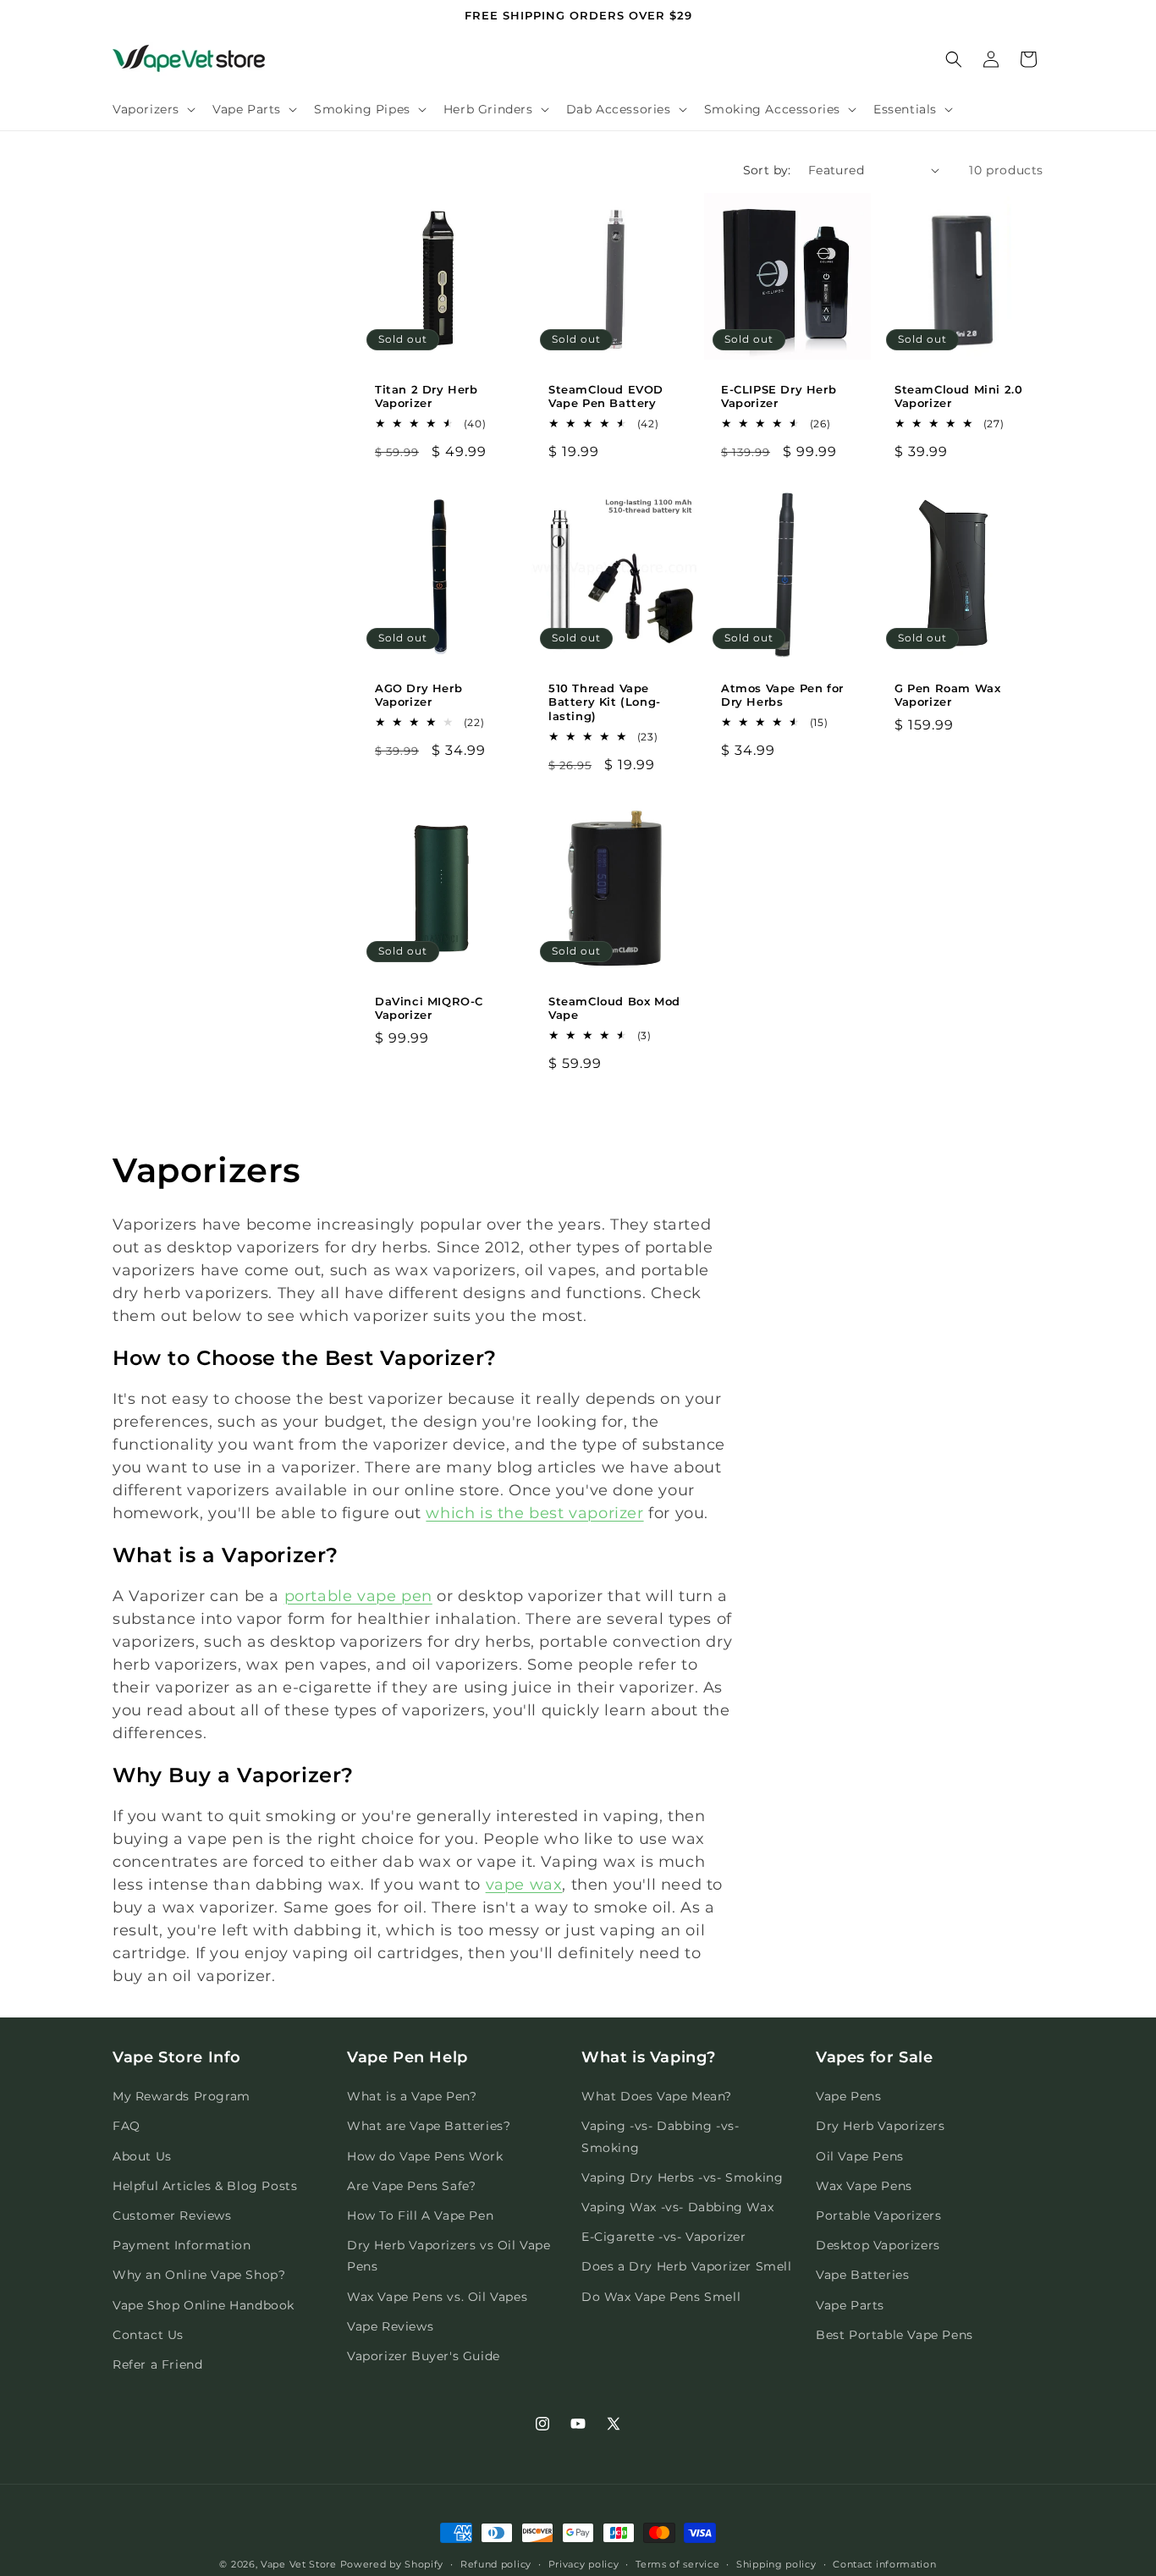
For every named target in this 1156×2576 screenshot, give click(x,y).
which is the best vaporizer (534, 1513)
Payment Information (182, 2246)
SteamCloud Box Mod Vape (614, 1007)
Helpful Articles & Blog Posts (205, 2186)
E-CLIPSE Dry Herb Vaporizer (779, 396)
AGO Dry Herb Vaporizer (418, 694)
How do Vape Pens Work (425, 2156)
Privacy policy (584, 2563)
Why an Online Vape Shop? (199, 2276)
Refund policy (496, 2563)
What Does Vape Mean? (657, 2097)
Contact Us (148, 2335)
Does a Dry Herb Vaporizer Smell (687, 2267)
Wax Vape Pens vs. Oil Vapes (437, 2297)
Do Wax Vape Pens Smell (661, 2297)
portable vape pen (358, 1596)
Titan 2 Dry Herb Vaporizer (427, 396)
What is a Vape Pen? (412, 2097)
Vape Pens (848, 2097)
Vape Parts (850, 2305)
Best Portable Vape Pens (895, 2335)
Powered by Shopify (392, 2564)
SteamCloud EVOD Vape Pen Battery (606, 396)
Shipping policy (776, 2563)
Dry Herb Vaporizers (880, 2127)
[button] (152, 109)
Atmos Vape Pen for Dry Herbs (782, 694)
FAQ (127, 2127)
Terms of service (677, 2563)
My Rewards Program (182, 2097)
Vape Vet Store (299, 2564)
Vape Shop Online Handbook (204, 2305)
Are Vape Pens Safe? (411, 2186)
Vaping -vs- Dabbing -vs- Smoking (660, 2137)
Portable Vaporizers (878, 2215)
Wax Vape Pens (864, 2186)
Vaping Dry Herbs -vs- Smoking (682, 2177)
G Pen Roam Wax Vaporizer (947, 694)
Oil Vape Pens (860, 2156)
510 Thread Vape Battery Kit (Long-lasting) (605, 702)
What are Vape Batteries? (429, 2127)
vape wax (524, 1885)
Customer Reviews (172, 2215)
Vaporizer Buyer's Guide (424, 2356)
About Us (142, 2156)
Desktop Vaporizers (878, 2246)
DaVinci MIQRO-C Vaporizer (429, 1007)
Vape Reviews (390, 2326)
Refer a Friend (157, 2364)
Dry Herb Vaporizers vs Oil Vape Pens (449, 2257)
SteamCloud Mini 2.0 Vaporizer (958, 396)
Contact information (884, 2563)
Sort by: (767, 170)
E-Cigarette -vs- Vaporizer (664, 2237)
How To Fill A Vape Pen (420, 2215)
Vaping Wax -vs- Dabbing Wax (677, 2207)
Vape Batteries (862, 2276)
